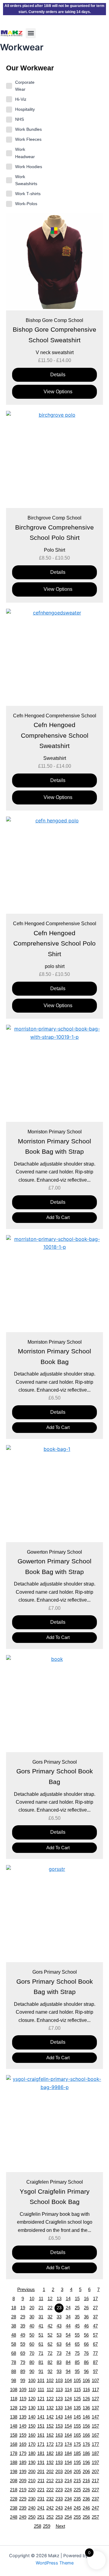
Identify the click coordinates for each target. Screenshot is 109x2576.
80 (32, 2362)
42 (50, 2326)
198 (14, 2472)
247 (95, 2508)
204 (68, 2472)
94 (68, 2371)
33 (59, 2317)
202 (50, 2472)
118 (14, 2399)
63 (59, 2344)
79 (23, 2362)
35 (77, 2317)
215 (77, 2481)
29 (23, 2317)
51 (41, 2335)
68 (14, 2353)
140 (32, 2417)
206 (86, 2472)
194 (68, 2463)
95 (77, 2371)
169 (23, 2444)
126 (86, 2399)
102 (50, 2381)
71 (41, 2353)
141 (41, 2417)
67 (95, 2344)
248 (14, 2517)
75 (77, 2353)
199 (23, 2472)
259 (47, 2526)
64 (68, 2344)
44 (68, 2326)
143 (59, 2417)
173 (59, 2444)
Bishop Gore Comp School (54, 320)
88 (14, 2371)
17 (95, 2299)
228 (14, 2499)
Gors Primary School (55, 1762)
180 (32, 2453)
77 (95, 2353)
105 (77, 2381)
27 (95, 2308)
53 (59, 2335)
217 (95, 2481)
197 (95, 2463)
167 (95, 2435)
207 (95, 2472)
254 (68, 2517)
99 (23, 2381)
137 (95, 2408)
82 (50, 2362)
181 (41, 2453)
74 (68, 2353)
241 (41, 2508)
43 (59, 2326)
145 (77, 2417)
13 (59, 2299)
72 (50, 2353)
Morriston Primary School (55, 1132)
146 (86, 2417)
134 (68, 2408)
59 (23, 2344)
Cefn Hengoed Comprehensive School (55, 716)
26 (86, 2308)
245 (77, 2508)
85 (77, 2362)
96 (86, 2371)
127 (95, 2399)
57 (95, 2335)
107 (95, 2381)
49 (23, 2335)
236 (86, 2499)
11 (41, 2299)
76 (86, 2353)
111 (41, 2390)
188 (14, 2463)
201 (41, 2472)
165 (77, 2435)
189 (23, 2463)
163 (59, 2435)
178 (14, 2453)
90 (32, 2371)
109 (23, 2390)
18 (14, 2308)
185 (77, 2453)
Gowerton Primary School (54, 1552)
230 (32, 2499)
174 (68, 2444)
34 (68, 2317)
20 (32, 2308)
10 (32, 2299)
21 (41, 2308)
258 (38, 2526)
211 (41, 2481)
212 (50, 2481)
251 (41, 2517)
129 (23, 2408)
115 (77, 2390)
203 (59, 2472)
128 (14, 2408)
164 (68, 2435)
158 (14, 2435)
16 (86, 2299)
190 (32, 2463)
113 (59, 2390)
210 (32, 2481)
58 (14, 2344)
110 (32, 2390)
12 (50, 2299)
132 (50, 2408)
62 (50, 2344)
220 (32, 2490)
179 (23, 2453)
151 (41, 2426)
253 (59, 2517)
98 (14, 2381)
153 (59, 2426)
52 (50, 2335)
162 (50, 2435)
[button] (31, 33)
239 (23, 2508)
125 (77, 2399)
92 (50, 2371)
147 (95, 2417)
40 (32, 2326)
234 (68, 2499)
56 (86, 2335)
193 (59, 2463)
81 (41, 2362)
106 (86, 2381)
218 (14, 2490)
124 (68, 2399)
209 (23, 2481)
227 (95, 2490)
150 (32, 2426)
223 (59, 2490)
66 (86, 2344)
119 (23, 2399)
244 (68, 2508)
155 (77, 2426)
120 (32, 2399)
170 (32, 2444)
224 (68, 2490)
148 (14, 2426)
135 (77, 2408)
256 (86, 2517)
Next (60, 2526)
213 (59, 2481)
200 (32, 2472)
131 (41, 2408)
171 (41, 2444)
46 (86, 2326)
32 (50, 2317)
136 (86, 2408)
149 (23, 2426)
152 (50, 2426)
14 (68, 2299)
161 (41, 2435)
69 (23, 2353)
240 (32, 2508)
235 (77, 2499)
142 (50, 2417)
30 (32, 2317)
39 (23, 2326)
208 (14, 2481)
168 (14, 2444)
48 (14, 2335)
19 (23, 2308)
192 (50, 2463)
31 (41, 2317)
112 (50, 2390)
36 (86, 2317)
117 (96, 2390)
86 (86, 2362)
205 (77, 2472)
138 (14, 2417)
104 (68, 2381)
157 (95, 2426)
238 (14, 2508)
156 (86, 2426)
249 (23, 2517)
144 (68, 2417)
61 (41, 2344)
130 (32, 2408)
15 (77, 2299)
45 (77, 2326)
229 (23, 2499)
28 (14, 2317)
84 (68, 2362)
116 (86, 2390)
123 (59, 2399)
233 (59, 2499)
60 (32, 2344)
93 (59, 2371)
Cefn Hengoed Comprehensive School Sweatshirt (55, 735)
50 (32, 2335)
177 (95, 2444)
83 (59, 2362)
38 (14, 2326)
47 (95, 2326)
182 (50, 2453)
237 (95, 2499)
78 (14, 2362)
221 (41, 2490)
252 (50, 2517)
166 (86, 2435)
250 (32, 2517)
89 (23, 2371)
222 (50, 2490)
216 (86, 2481)
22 (50, 2308)
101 (41, 2381)
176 (86, 2444)
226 (86, 2490)
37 (95, 2317)
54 (68, 2335)
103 (59, 2381)
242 (50, 2508)
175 (77, 2444)
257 (95, 2517)
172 (50, 2444)
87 (95, 2362)
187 (95, 2453)
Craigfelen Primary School (55, 2182)
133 (59, 2408)
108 (14, 2390)
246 (86, 2508)
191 (41, 2463)
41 (41, 2326)
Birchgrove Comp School (54, 518)
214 (68, 2481)
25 (77, 2308)
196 (86, 2463)
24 (68, 2308)
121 (41, 2399)
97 (95, 2371)
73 (59, 2353)
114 (68, 2390)
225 (77, 2490)
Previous (26, 2290)
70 (32, 2353)
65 (77, 2344)
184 (68, 2453)
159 (23, 2435)
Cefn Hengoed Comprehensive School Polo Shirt (54, 943)
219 (23, 2490)
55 (77, 2335)
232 (50, 2499)
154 (68, 2426)
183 (59, 2453)
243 (59, 2508)
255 (77, 2517)
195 (77, 2463)
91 (41, 2371)
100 (32, 2381)
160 (32, 2435)
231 (41, 2499)
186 (86, 2453)
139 (23, 2417)
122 (50, 2399)
